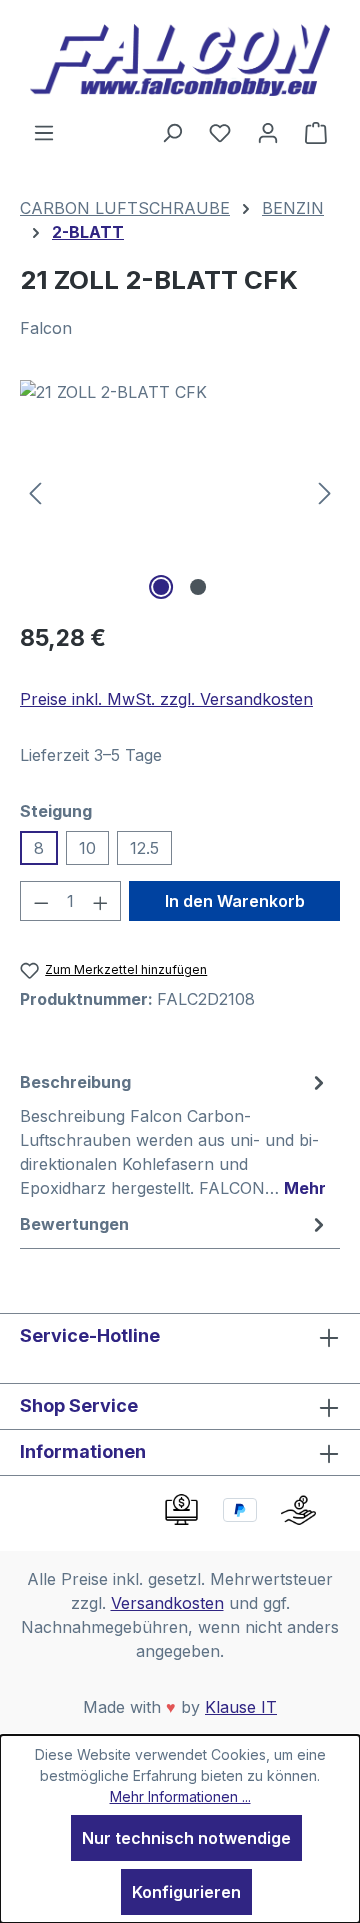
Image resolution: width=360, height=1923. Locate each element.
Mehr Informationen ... (180, 1796)
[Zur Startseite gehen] (180, 60)
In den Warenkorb (235, 901)
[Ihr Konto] (268, 132)
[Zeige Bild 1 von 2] (161, 587)
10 (87, 848)
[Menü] (44, 132)
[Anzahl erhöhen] (101, 901)
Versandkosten (167, 1603)
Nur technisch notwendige (186, 1838)
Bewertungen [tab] (74, 1224)
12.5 (144, 848)
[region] (180, 492)
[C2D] (180, 492)
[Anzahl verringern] (41, 901)
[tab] (175, 1134)
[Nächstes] (325, 492)
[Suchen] (172, 132)
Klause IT (241, 1707)
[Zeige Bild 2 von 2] (198, 587)
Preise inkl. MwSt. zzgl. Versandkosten (166, 699)
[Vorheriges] (35, 492)
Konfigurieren (186, 1892)
